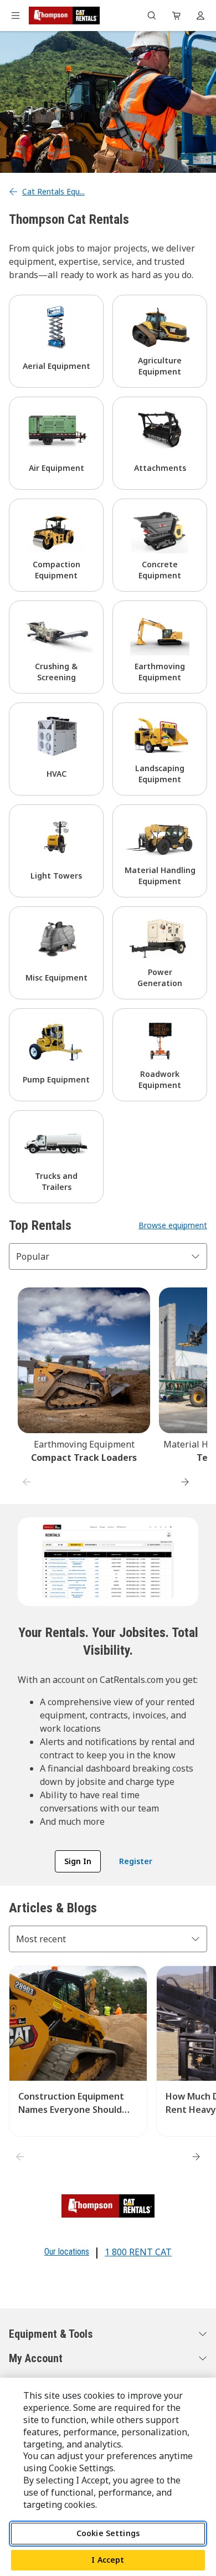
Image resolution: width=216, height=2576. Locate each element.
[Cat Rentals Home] (64, 16)
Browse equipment (173, 1225)
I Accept (108, 2560)
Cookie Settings (108, 2533)
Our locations (67, 2252)
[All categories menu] (16, 16)
